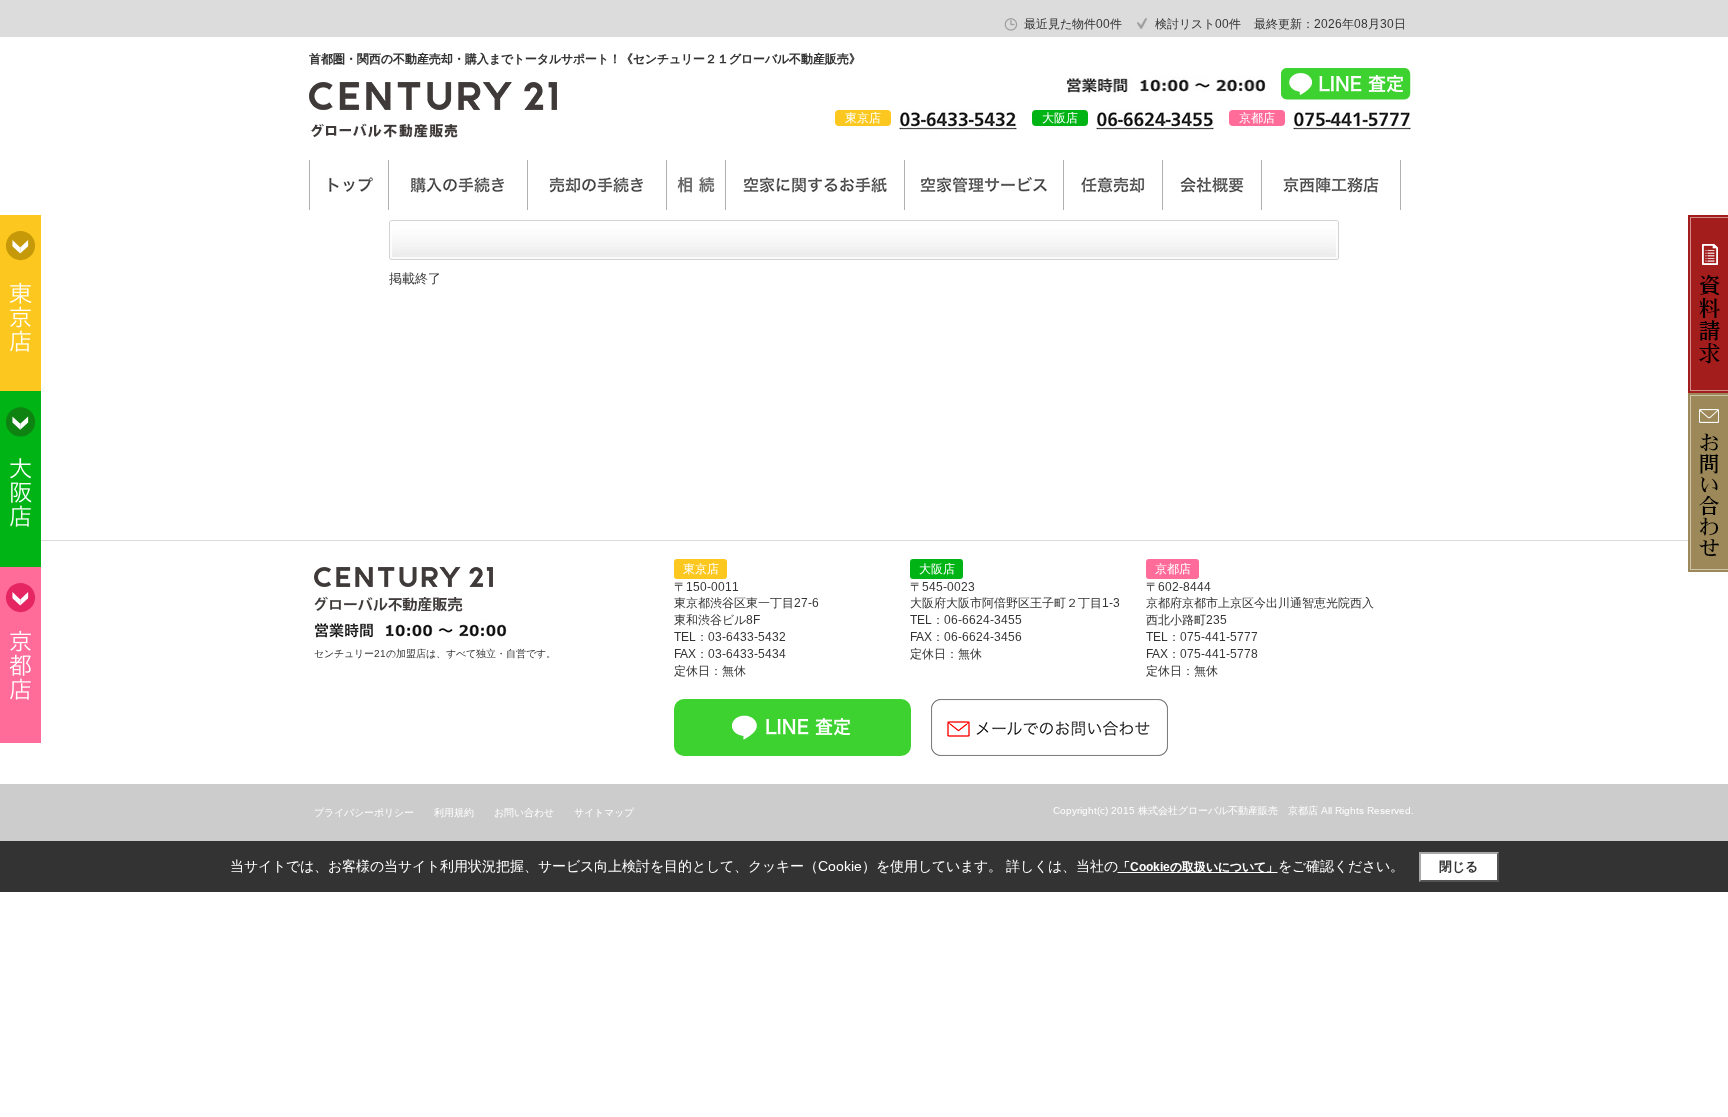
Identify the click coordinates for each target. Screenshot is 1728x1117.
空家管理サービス (984, 185)
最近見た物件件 (1073, 24)
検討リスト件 (1198, 24)
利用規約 (454, 812)
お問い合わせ (524, 812)
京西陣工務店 (1331, 185)
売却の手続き (597, 185)
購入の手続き (458, 185)
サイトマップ (604, 812)
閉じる (1458, 866)
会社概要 (1212, 185)
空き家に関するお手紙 (815, 185)
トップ (349, 185)
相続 (696, 185)
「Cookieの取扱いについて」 (1198, 867)
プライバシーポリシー (364, 812)
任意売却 (1113, 185)
